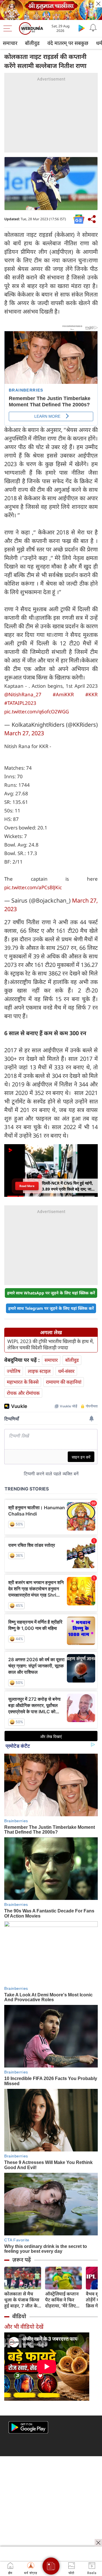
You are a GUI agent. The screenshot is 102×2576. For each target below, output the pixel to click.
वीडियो (19, 2316)
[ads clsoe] (98, 2543)
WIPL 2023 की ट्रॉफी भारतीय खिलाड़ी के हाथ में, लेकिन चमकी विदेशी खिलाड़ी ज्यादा (51, 1344)
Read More (27, 1186)
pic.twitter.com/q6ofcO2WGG (37, 712)
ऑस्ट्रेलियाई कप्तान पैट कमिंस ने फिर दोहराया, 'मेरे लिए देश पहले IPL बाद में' (63, 2300)
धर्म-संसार (66, 1371)
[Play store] (82, 28)
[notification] (93, 28)
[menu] (9, 28)
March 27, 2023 (24, 733)
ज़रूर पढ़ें (22, 2260)
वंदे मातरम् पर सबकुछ (68, 43)
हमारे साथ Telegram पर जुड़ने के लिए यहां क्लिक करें (51, 1308)
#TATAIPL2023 (20, 703)
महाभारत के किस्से (23, 1382)
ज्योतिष (14, 1371)
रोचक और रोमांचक (23, 1393)
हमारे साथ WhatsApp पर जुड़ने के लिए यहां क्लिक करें (51, 1293)
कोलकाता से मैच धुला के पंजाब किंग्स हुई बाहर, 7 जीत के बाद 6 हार (22, 2300)
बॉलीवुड (32, 43)
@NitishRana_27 (23, 694)
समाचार (10, 43)
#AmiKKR (63, 694)
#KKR (92, 694)
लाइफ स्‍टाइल (39, 1371)
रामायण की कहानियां (64, 1382)
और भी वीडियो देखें (24, 2327)
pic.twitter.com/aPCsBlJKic (33, 887)
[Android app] (28, 2427)
